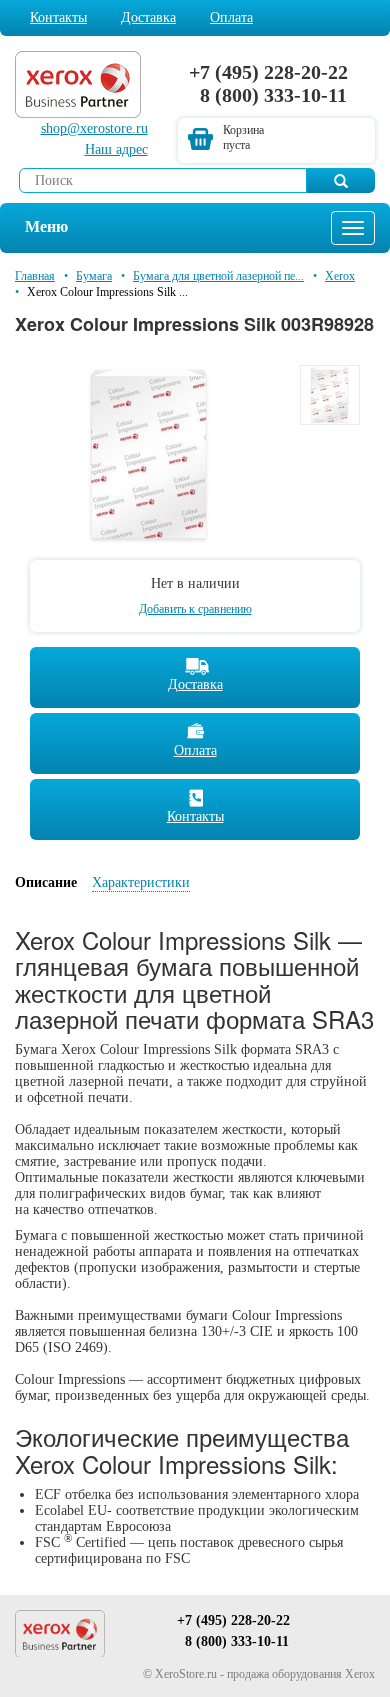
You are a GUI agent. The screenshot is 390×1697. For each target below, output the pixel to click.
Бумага (94, 276)
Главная (35, 276)
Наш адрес (116, 149)
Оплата (231, 17)
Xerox (340, 276)
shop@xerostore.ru (94, 128)
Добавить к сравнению (195, 609)
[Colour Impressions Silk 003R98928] (150, 453)
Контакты (58, 17)
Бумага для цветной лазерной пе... (218, 276)
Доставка (148, 17)
